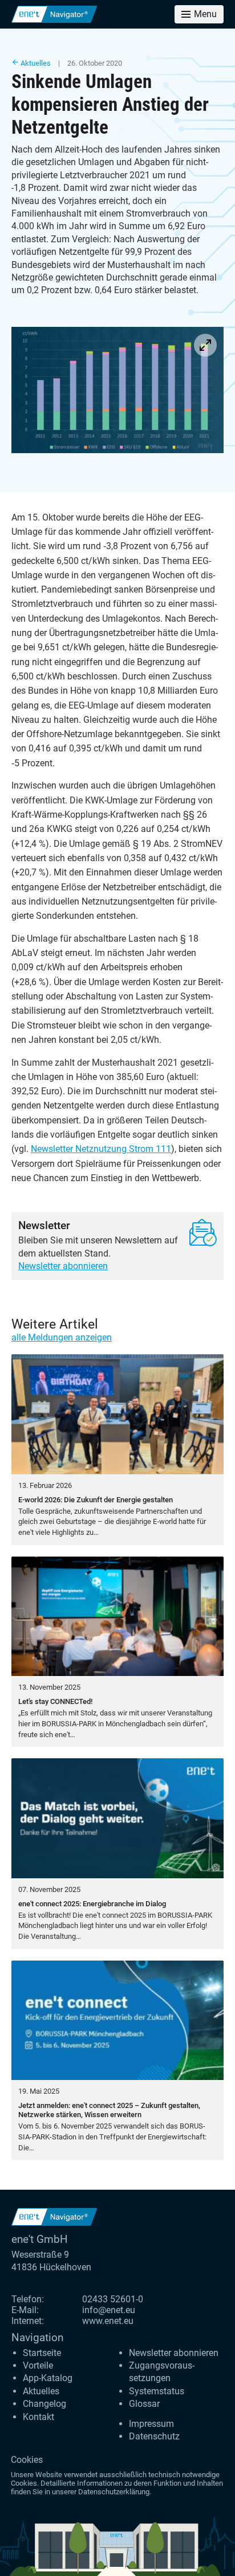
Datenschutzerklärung (114, 2492)
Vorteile (38, 2365)
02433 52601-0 (113, 2299)
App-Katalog (48, 2378)
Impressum (151, 2424)
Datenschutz (154, 2436)
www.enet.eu (108, 2321)
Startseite (42, 2353)
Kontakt (39, 2417)
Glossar (144, 2404)
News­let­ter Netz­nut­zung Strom (101, 1149)
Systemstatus (157, 2391)
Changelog (44, 2404)
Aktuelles (35, 63)
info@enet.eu (109, 2310)
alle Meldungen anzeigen (62, 1337)
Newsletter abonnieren (63, 1266)
